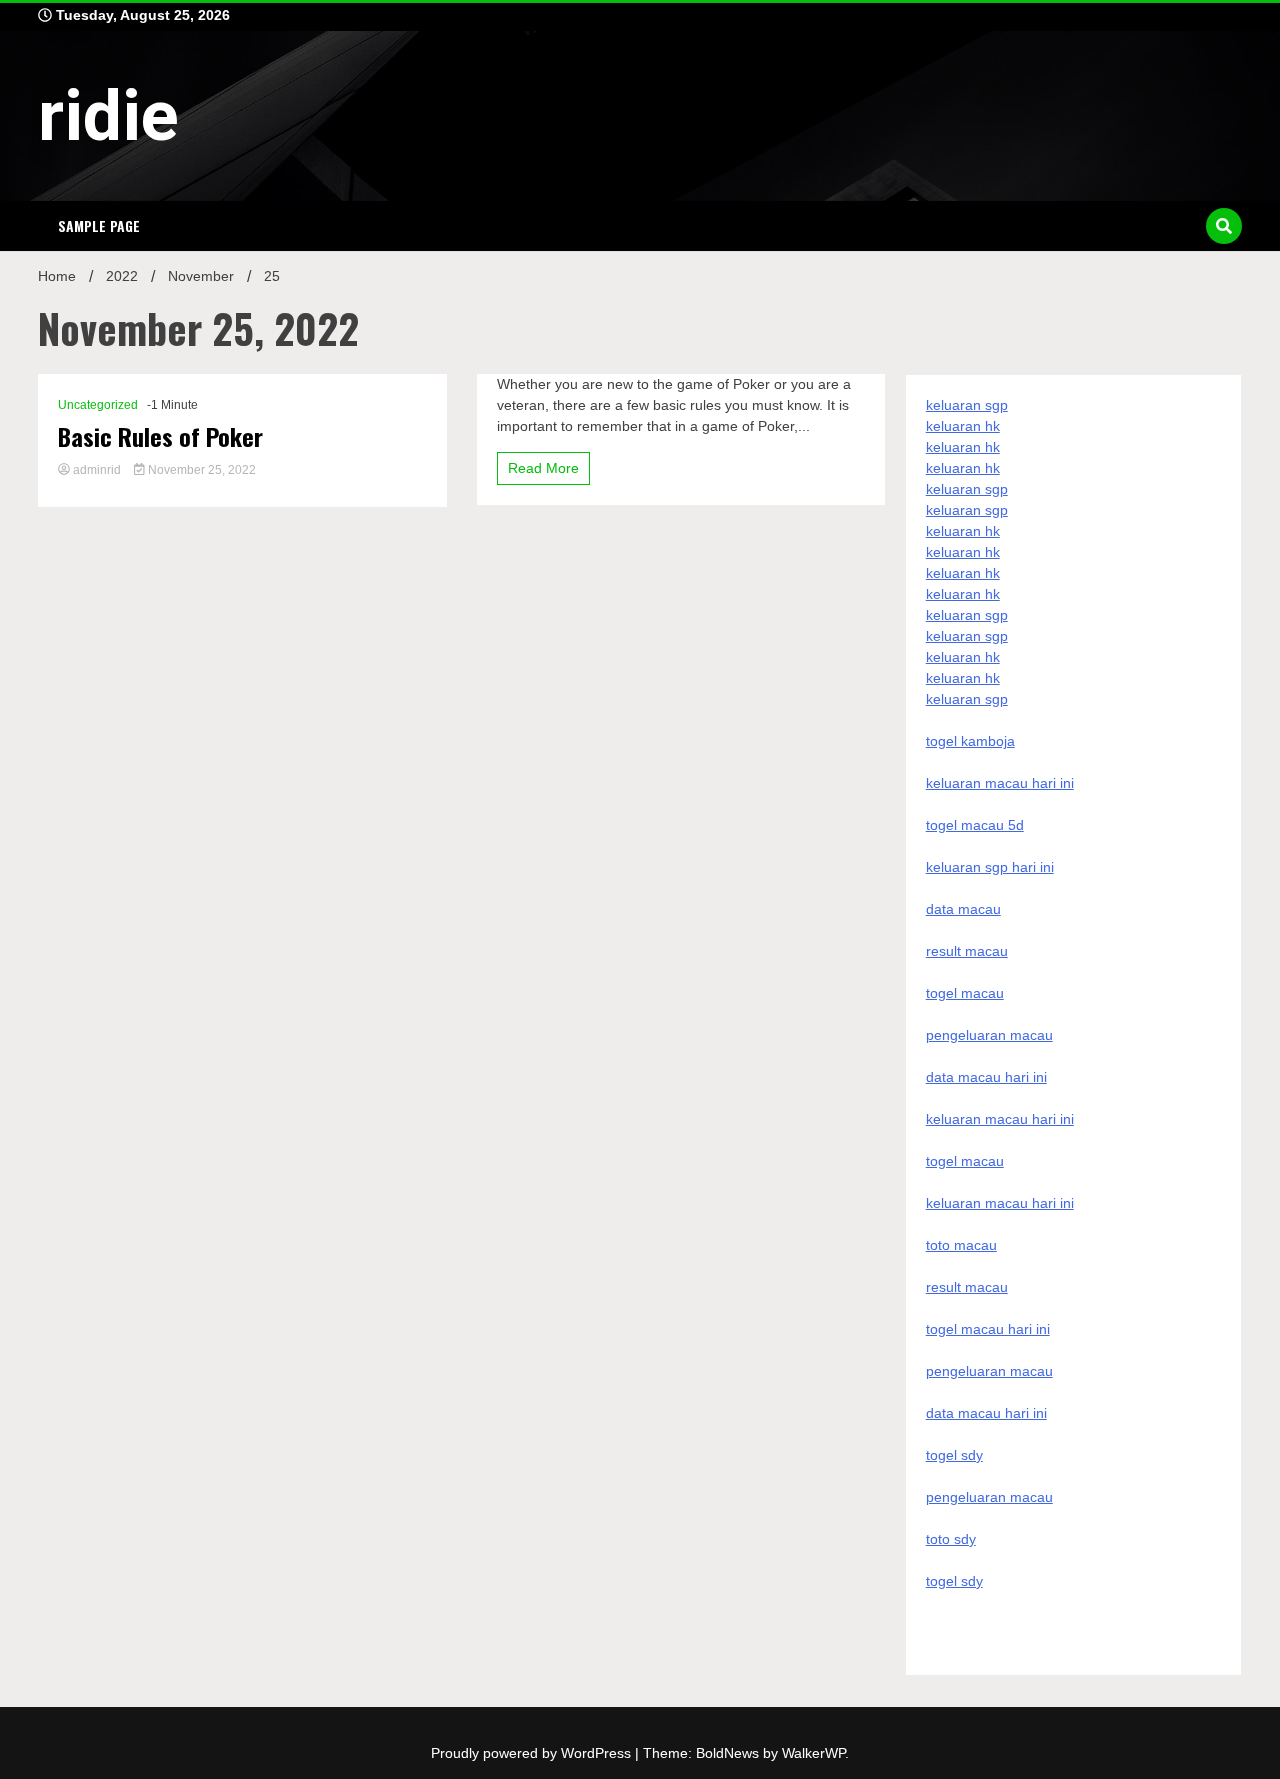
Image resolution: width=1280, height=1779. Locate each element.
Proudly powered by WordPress (533, 1753)
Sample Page (99, 225)
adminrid (97, 470)
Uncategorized (98, 405)
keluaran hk (963, 426)
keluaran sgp (967, 405)
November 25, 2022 (200, 470)
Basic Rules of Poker (160, 436)
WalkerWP (813, 1753)
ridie (108, 116)
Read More (543, 468)
